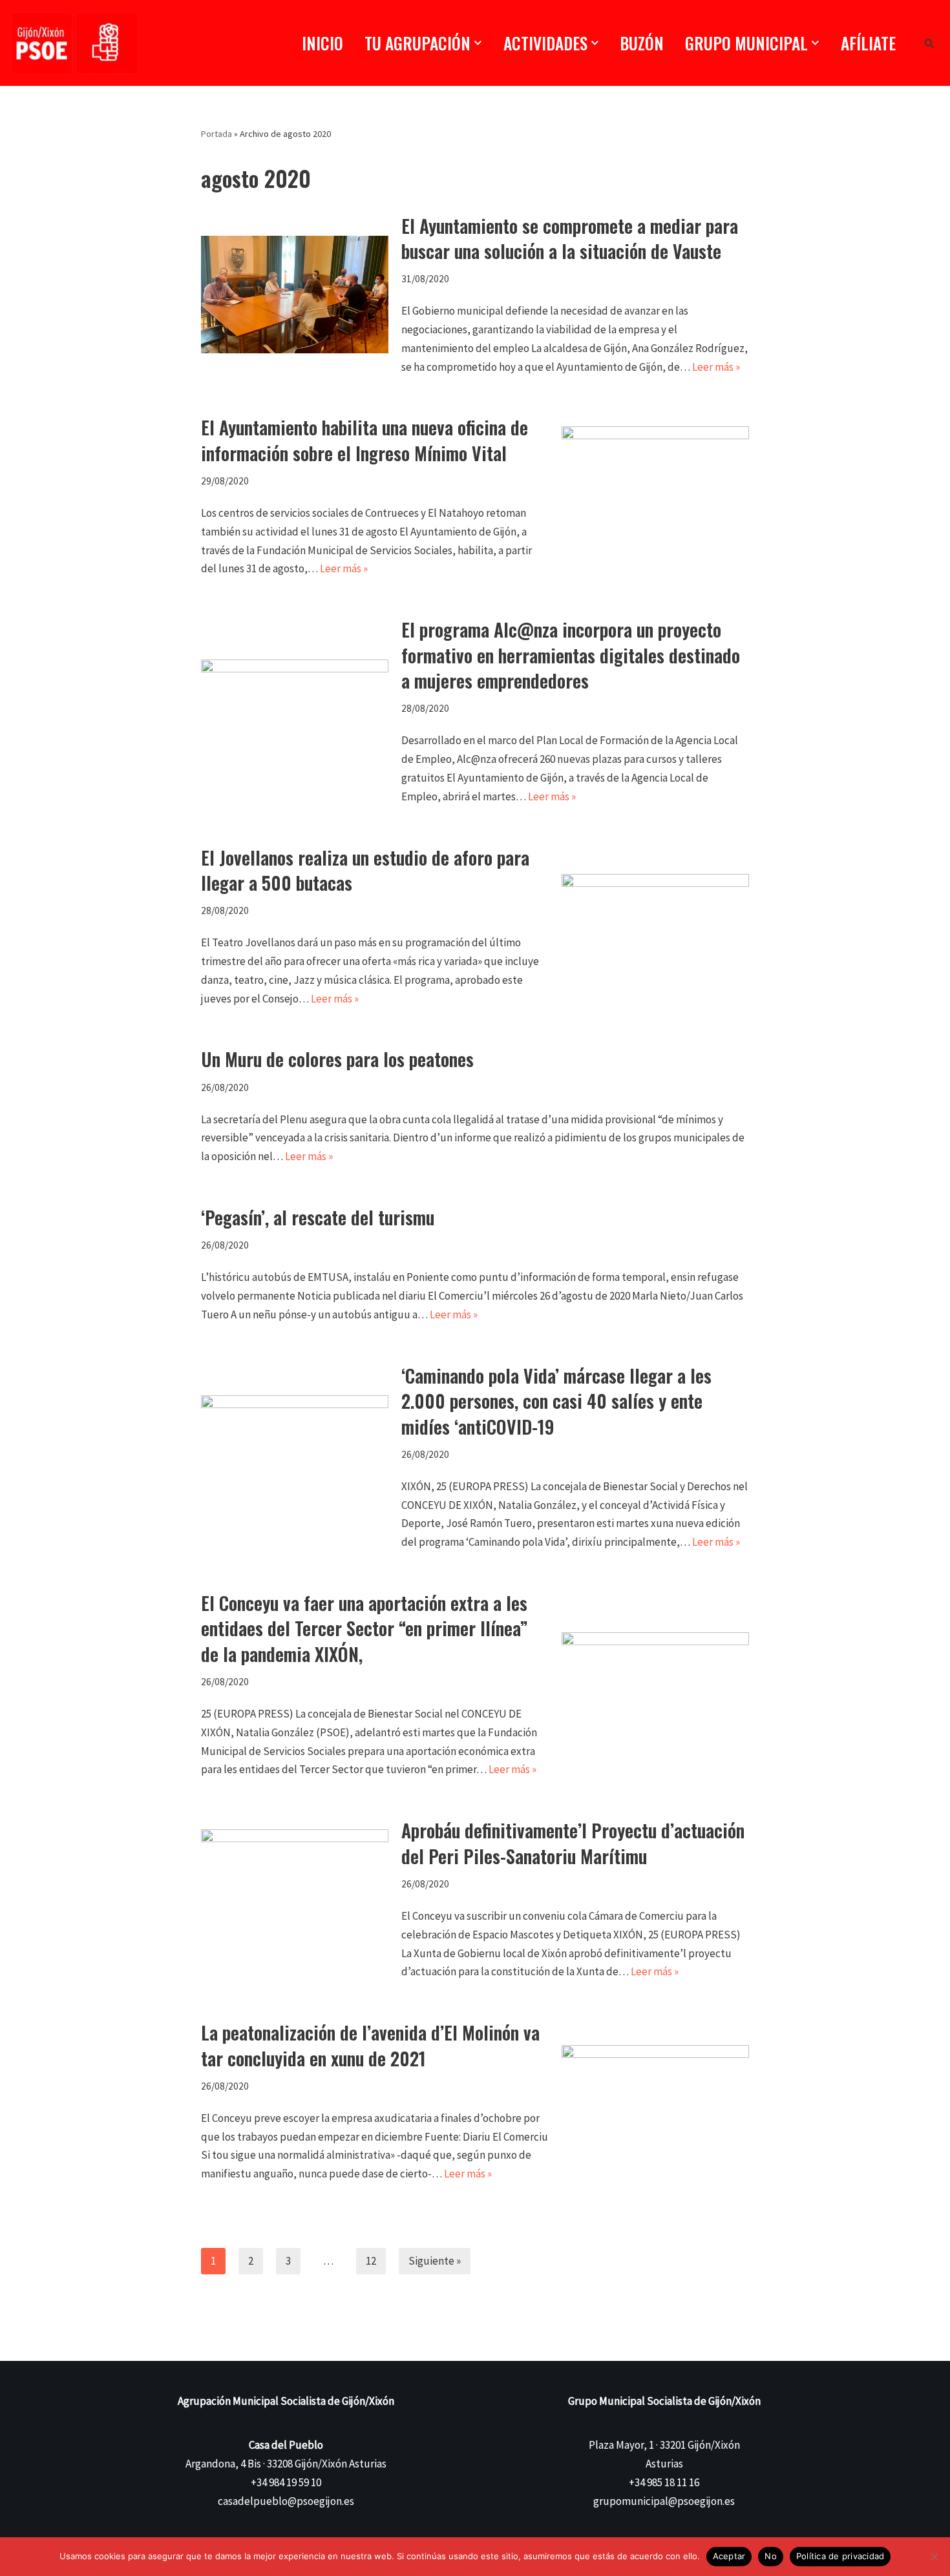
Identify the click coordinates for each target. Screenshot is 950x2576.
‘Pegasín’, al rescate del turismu (318, 1217)
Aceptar (729, 2556)
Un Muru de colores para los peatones (337, 1059)
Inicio (322, 43)
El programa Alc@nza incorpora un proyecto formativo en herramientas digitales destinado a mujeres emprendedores (571, 655)
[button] (478, 43)
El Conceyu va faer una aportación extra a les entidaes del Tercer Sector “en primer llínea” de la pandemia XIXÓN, (364, 1628)
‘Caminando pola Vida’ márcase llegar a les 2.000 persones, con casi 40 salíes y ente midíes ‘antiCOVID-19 (556, 1401)
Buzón (642, 43)
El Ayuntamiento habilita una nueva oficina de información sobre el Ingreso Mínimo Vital (364, 440)
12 (371, 2261)
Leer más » (716, 367)
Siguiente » (435, 2261)
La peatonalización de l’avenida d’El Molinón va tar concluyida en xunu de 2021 (370, 2045)
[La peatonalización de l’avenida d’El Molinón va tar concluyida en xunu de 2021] (655, 2102)
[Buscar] (929, 43)
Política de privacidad (840, 2556)
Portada (216, 134)
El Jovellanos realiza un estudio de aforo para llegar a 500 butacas (365, 870)
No (771, 2556)
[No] (934, 2557)
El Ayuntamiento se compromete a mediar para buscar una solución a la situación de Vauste (570, 238)
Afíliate (868, 43)
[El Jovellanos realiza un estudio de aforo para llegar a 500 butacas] (655, 927)
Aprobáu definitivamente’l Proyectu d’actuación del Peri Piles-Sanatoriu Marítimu (573, 1843)
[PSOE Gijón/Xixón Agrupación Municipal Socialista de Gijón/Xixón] (74, 43)
